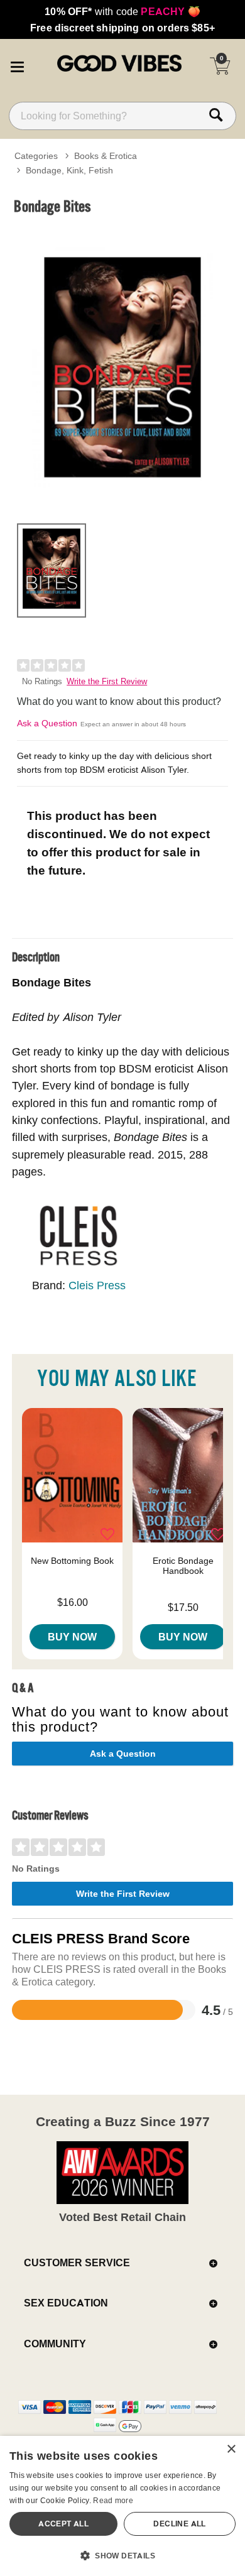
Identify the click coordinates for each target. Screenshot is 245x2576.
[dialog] (122, 2506)
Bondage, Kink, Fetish (69, 170)
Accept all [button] (63, 2524)
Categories (36, 156)
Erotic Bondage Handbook (183, 1566)
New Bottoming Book (72, 1561)
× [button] (231, 2449)
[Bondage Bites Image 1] (122, 367)
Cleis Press (97, 1285)
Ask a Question (47, 723)
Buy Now (72, 1637)
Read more (113, 2500)
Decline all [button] (179, 2524)
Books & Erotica (106, 156)
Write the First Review (107, 681)
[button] (17, 65)
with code (122, 11)
